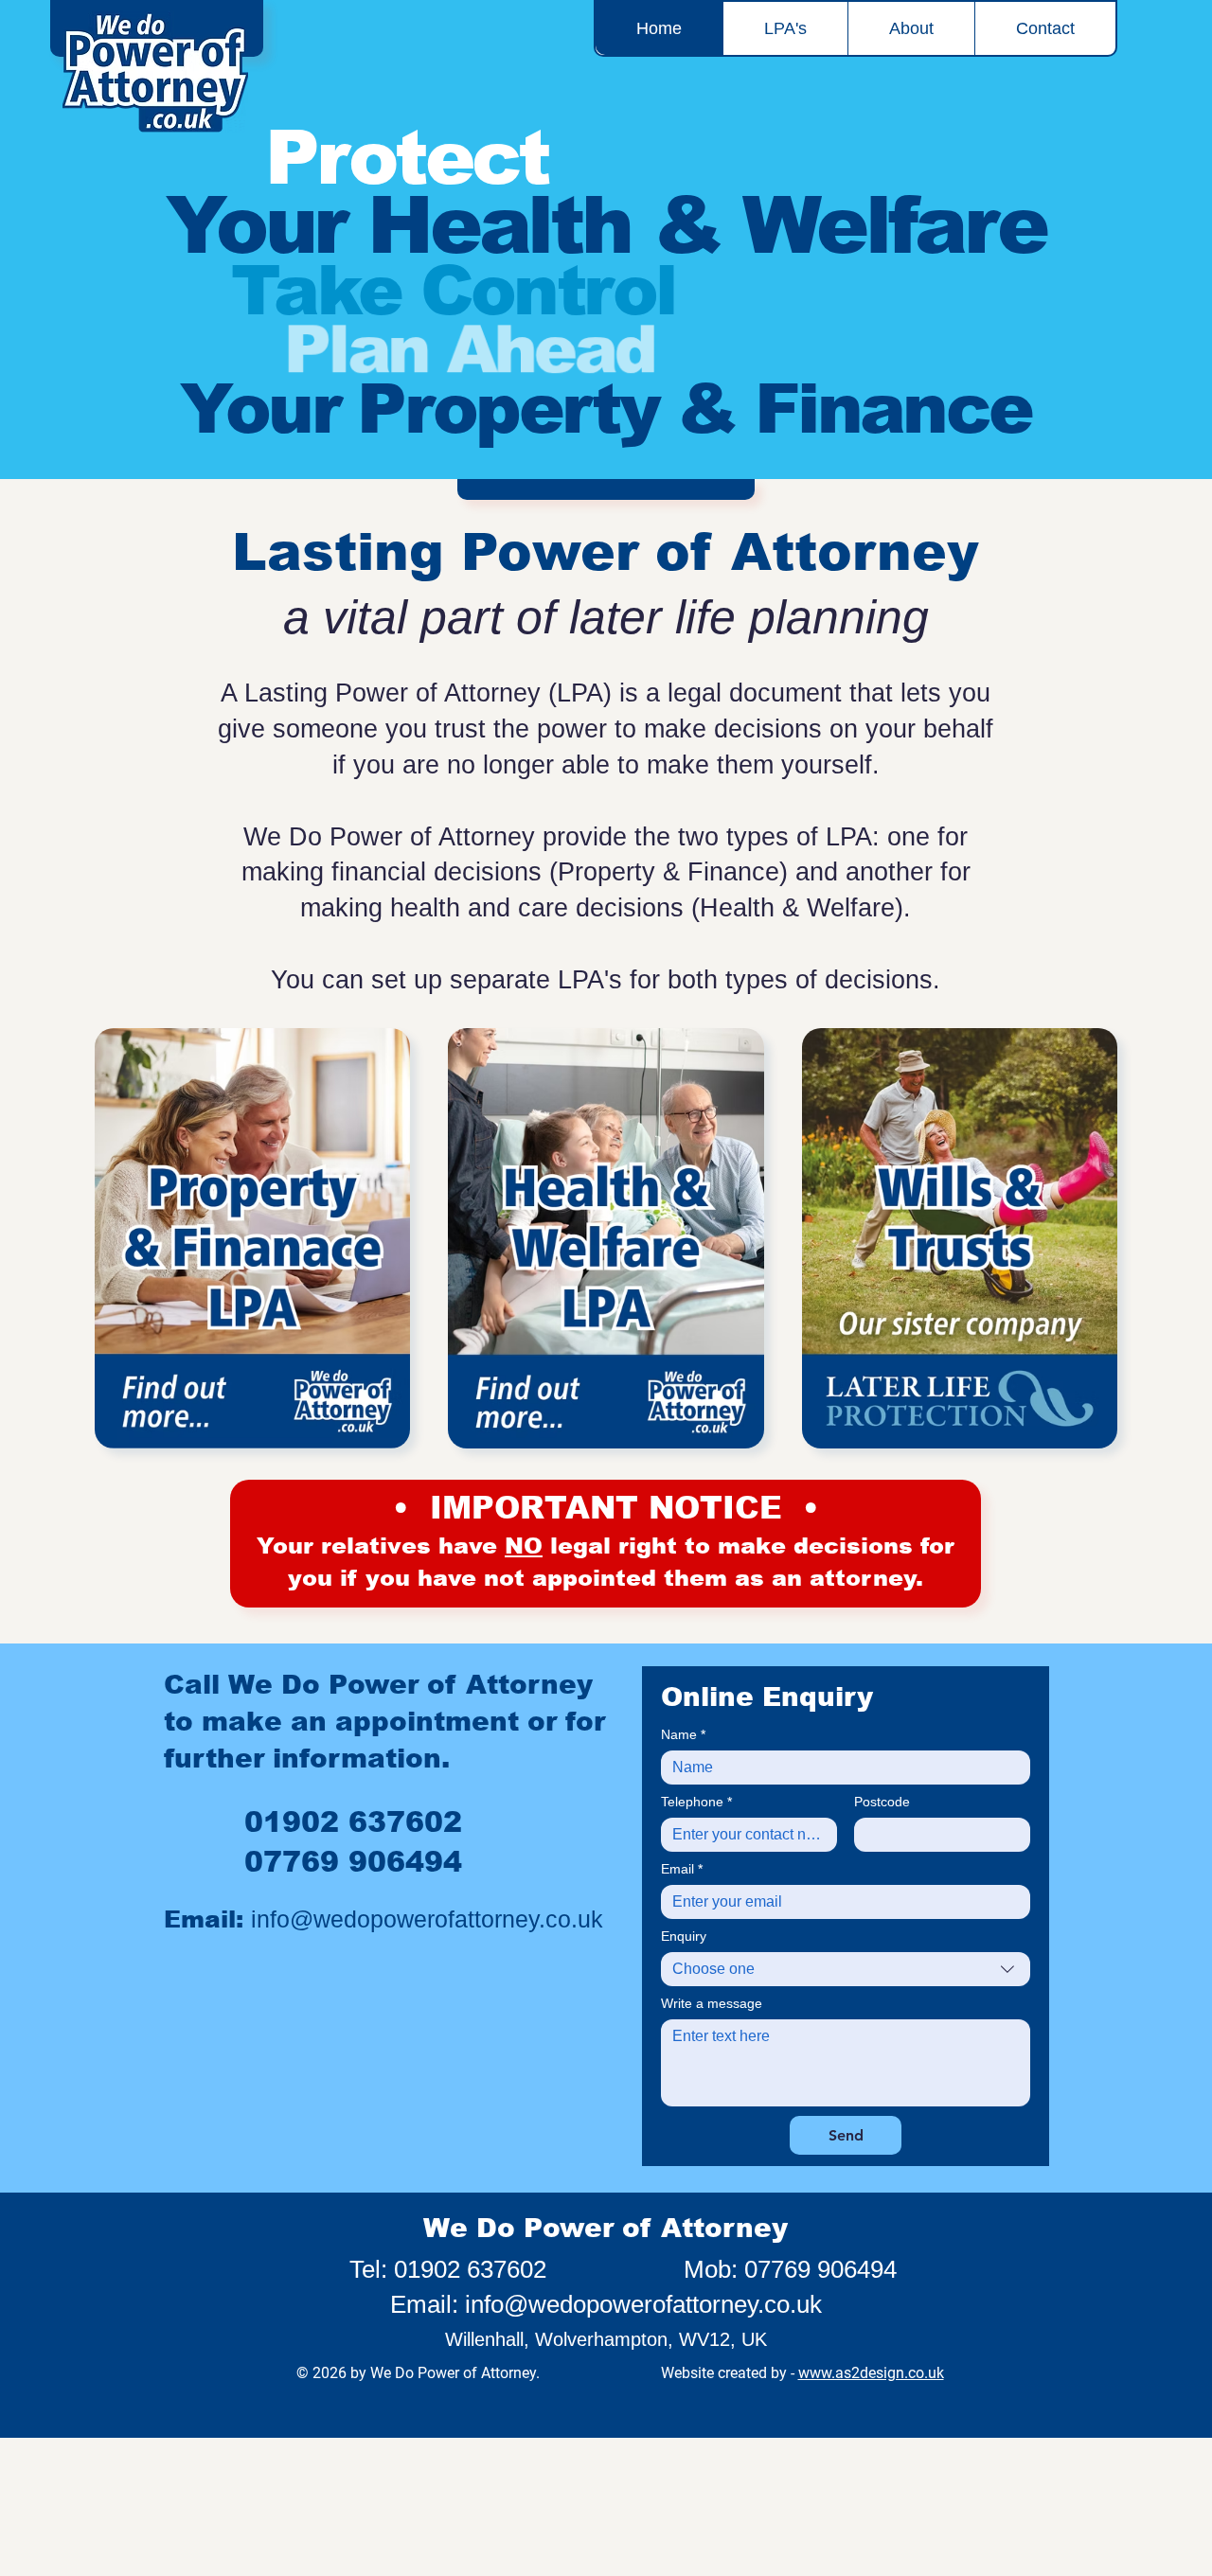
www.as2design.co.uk (871, 2373)
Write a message (712, 2003)
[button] (785, 28)
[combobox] (846, 1969)
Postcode (882, 1802)
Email (682, 1869)
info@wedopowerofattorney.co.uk (427, 1919)
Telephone (696, 1802)
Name (683, 1734)
